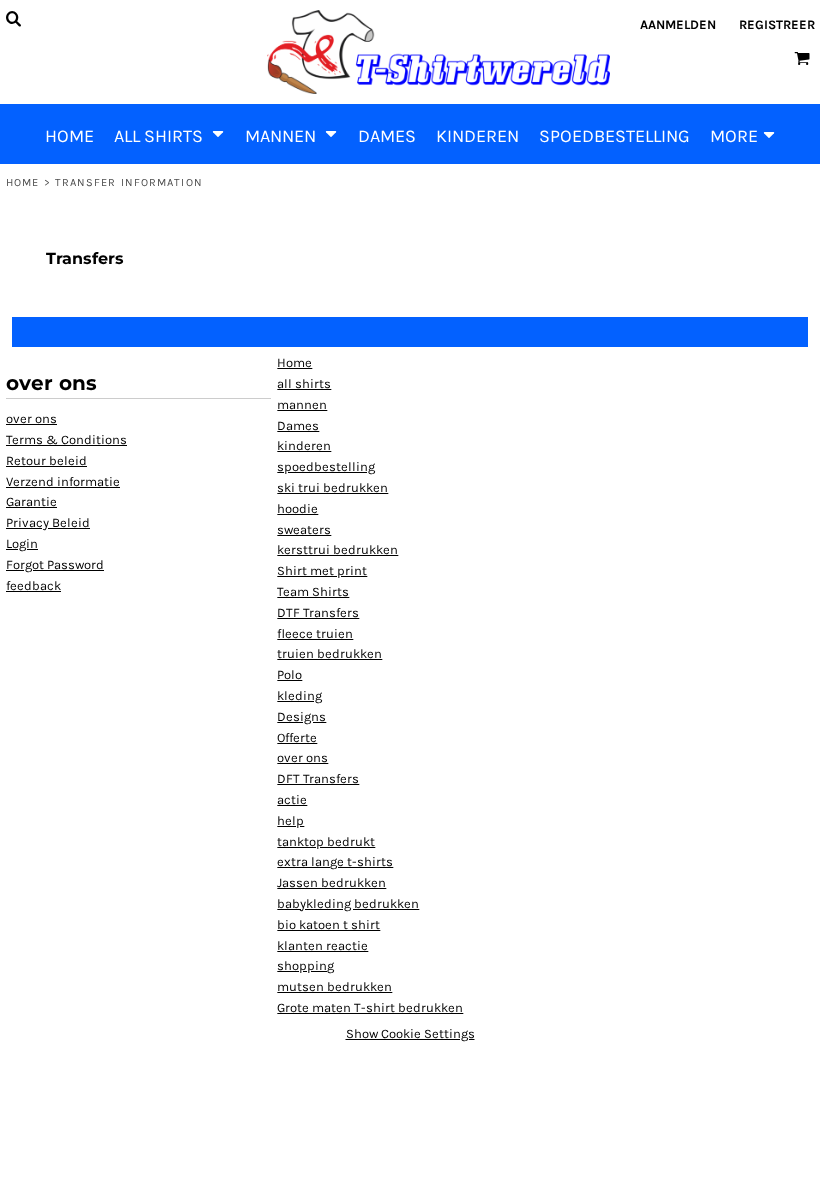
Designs (301, 716)
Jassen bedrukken (331, 882)
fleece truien (315, 633)
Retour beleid (46, 460)
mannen (302, 404)
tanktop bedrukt (326, 841)
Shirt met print (322, 570)
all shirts (304, 383)
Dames (298, 425)
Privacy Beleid (48, 522)
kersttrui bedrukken (337, 549)
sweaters (304, 529)
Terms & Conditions (66, 439)
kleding (299, 695)
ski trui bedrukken (332, 487)
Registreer (777, 24)
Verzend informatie (63, 481)
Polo (289, 674)
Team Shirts (313, 591)
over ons (31, 418)
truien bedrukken (329, 653)
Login (22, 543)
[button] (169, 134)
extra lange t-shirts (335, 861)
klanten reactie (322, 945)
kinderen (304, 445)
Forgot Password (55, 564)
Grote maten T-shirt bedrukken (370, 1007)
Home (22, 182)
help (290, 820)
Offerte (297, 737)
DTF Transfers (318, 612)
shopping (305, 965)
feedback (33, 585)
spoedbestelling (326, 466)
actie (292, 799)
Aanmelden (678, 24)
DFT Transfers (318, 778)
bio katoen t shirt (328, 924)
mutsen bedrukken (334, 986)
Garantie (31, 501)
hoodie (297, 508)
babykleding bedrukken (348, 903)
